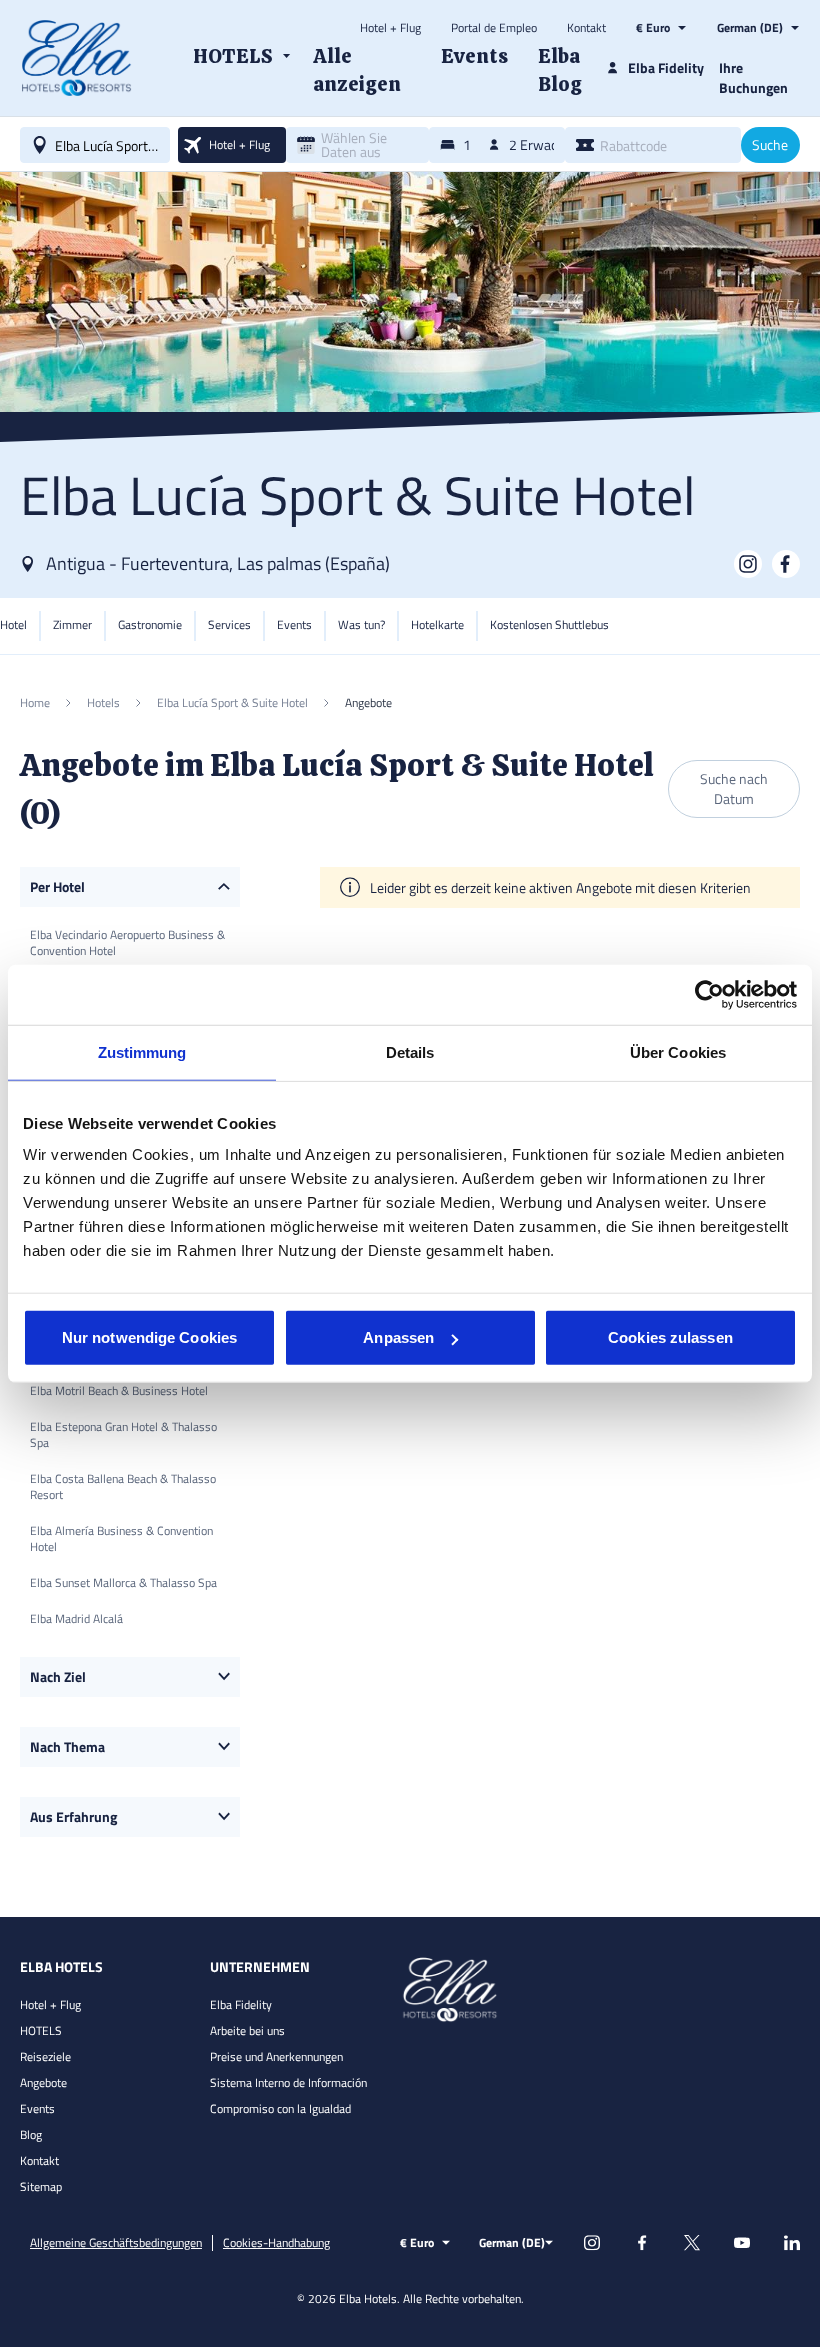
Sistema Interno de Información (288, 2082)
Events (37, 2108)
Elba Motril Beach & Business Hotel (119, 1390)
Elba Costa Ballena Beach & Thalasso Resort (123, 1486)
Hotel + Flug (390, 28)
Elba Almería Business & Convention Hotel (121, 1538)
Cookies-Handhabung (276, 2243)
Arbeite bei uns (247, 2030)
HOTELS (41, 2030)
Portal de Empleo (494, 28)
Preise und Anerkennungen (276, 2056)
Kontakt (586, 28)
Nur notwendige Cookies (149, 1337)
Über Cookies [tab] (678, 1051)
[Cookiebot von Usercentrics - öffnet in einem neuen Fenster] (709, 994)
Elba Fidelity (241, 2004)
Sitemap (41, 2186)
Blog (31, 2134)
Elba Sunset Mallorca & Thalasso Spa (123, 1582)
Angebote (43, 2082)
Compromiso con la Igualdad (280, 2108)
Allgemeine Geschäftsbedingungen (116, 2243)
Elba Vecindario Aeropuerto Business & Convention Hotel (127, 942)
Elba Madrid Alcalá (76, 1618)
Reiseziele (45, 2056)
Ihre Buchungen (753, 77)
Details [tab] (410, 1051)
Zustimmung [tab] (142, 1051)
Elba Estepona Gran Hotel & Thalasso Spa (123, 1434)
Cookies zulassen (670, 1337)
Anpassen (398, 1337)
